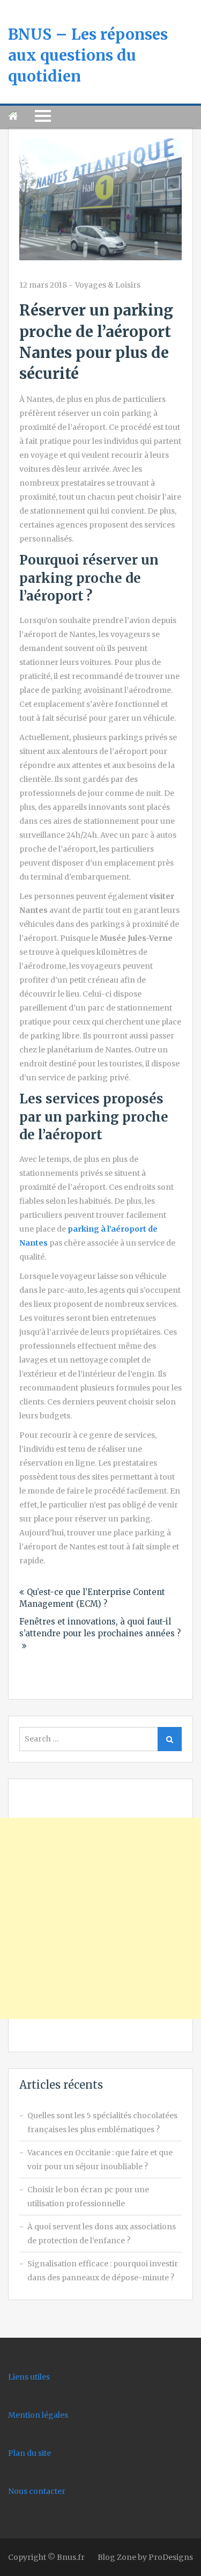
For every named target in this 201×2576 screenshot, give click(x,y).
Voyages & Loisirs (108, 285)
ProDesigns (171, 2557)
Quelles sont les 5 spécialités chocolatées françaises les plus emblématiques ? (102, 2123)
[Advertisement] (100, 1918)
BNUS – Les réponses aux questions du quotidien (88, 55)
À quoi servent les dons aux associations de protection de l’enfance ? (102, 2234)
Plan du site (29, 2453)
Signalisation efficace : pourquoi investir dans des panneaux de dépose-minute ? (103, 2271)
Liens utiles (29, 2377)
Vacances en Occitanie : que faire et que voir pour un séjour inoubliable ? (100, 2160)
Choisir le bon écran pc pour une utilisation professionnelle (88, 2197)
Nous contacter (37, 2491)
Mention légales (38, 2415)
